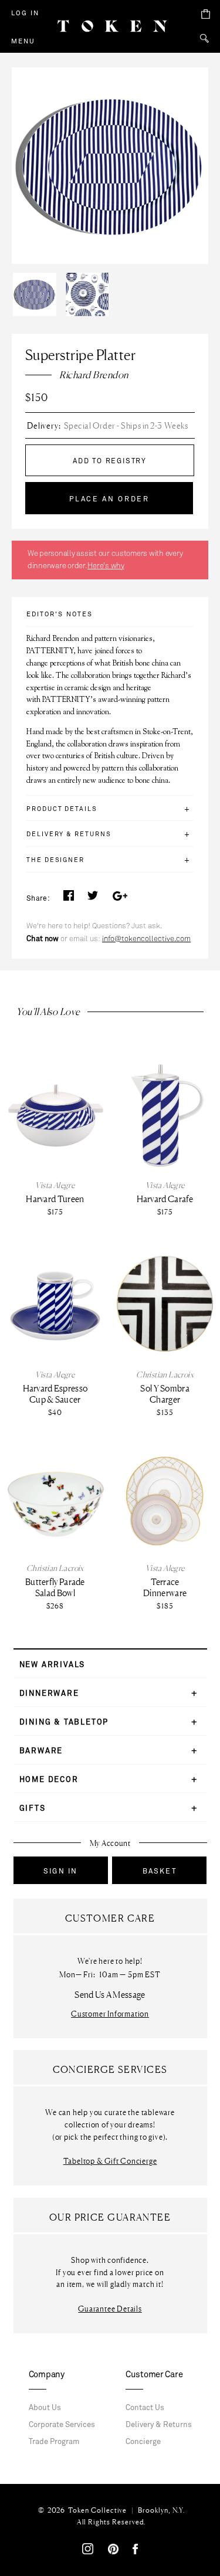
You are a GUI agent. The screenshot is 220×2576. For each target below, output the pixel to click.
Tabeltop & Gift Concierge (110, 2161)
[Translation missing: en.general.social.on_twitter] (93, 899)
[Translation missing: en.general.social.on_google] (119, 899)
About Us (45, 2408)
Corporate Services (62, 2425)
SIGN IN (60, 1871)
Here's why (106, 566)
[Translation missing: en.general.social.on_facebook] (69, 899)
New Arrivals (53, 1665)
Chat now (43, 939)
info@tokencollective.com (146, 939)
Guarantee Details (110, 2309)
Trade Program (54, 2442)
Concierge (143, 2442)
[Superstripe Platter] (38, 276)
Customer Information (110, 2014)
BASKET (160, 1871)
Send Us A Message (110, 1995)
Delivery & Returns (159, 2425)
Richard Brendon (94, 375)
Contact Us (145, 2408)
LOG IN (25, 13)
